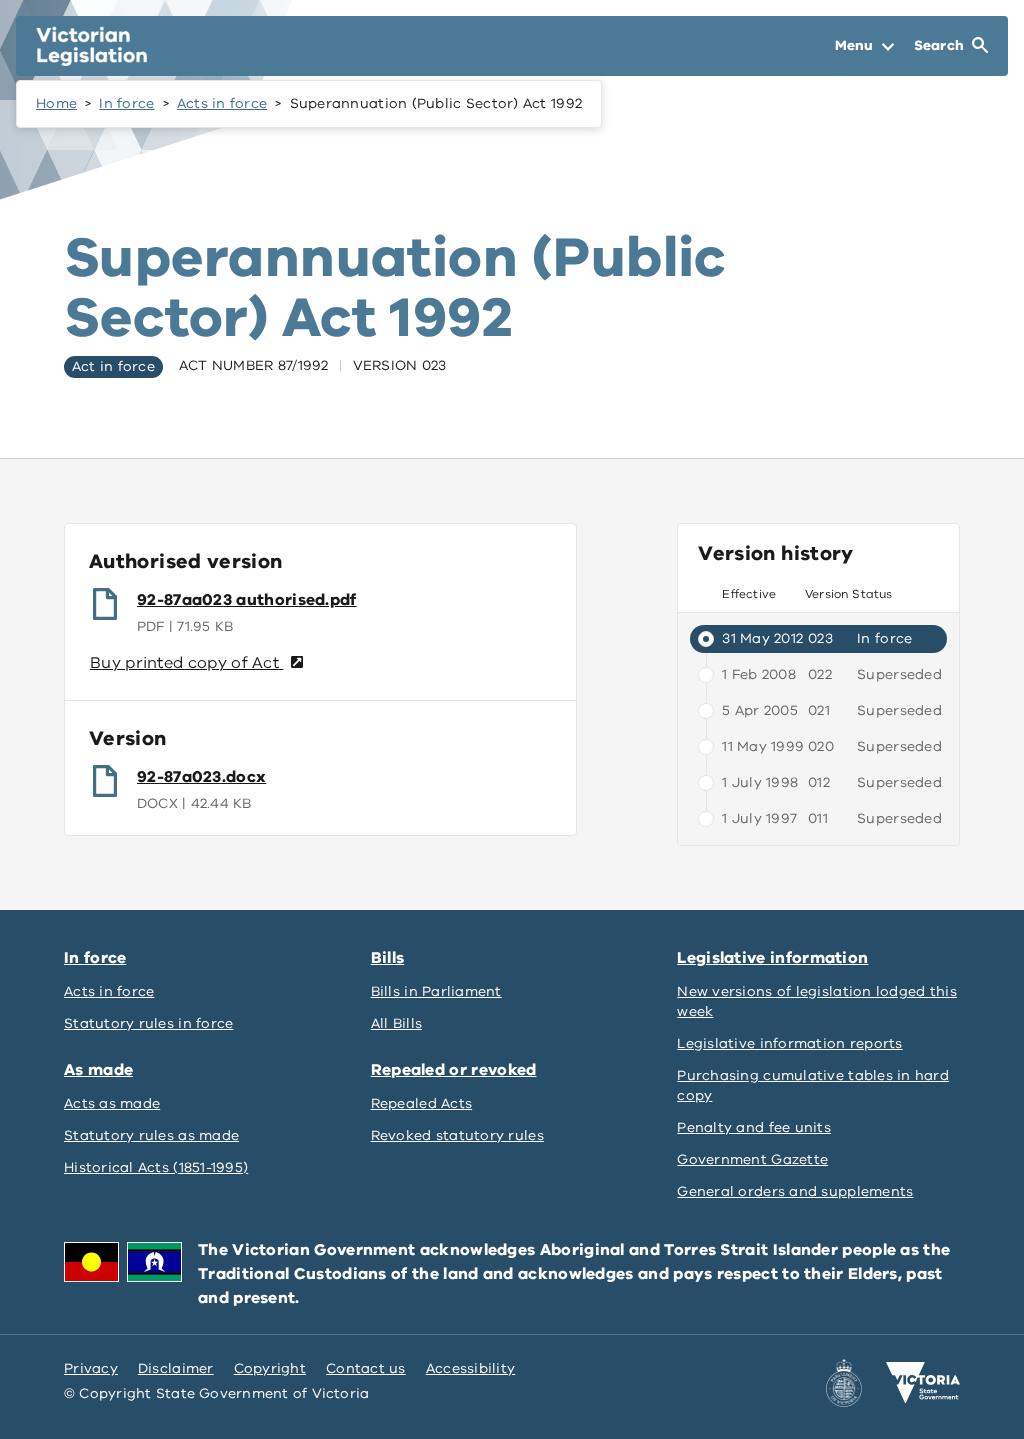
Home (56, 103)
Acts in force (222, 103)
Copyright (270, 1368)
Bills (388, 958)
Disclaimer (176, 1368)
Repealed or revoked (454, 1070)
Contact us (366, 1368)
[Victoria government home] (923, 1383)
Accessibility (471, 1368)
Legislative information (772, 958)
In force (126, 103)
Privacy (91, 1368)
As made (98, 1070)
